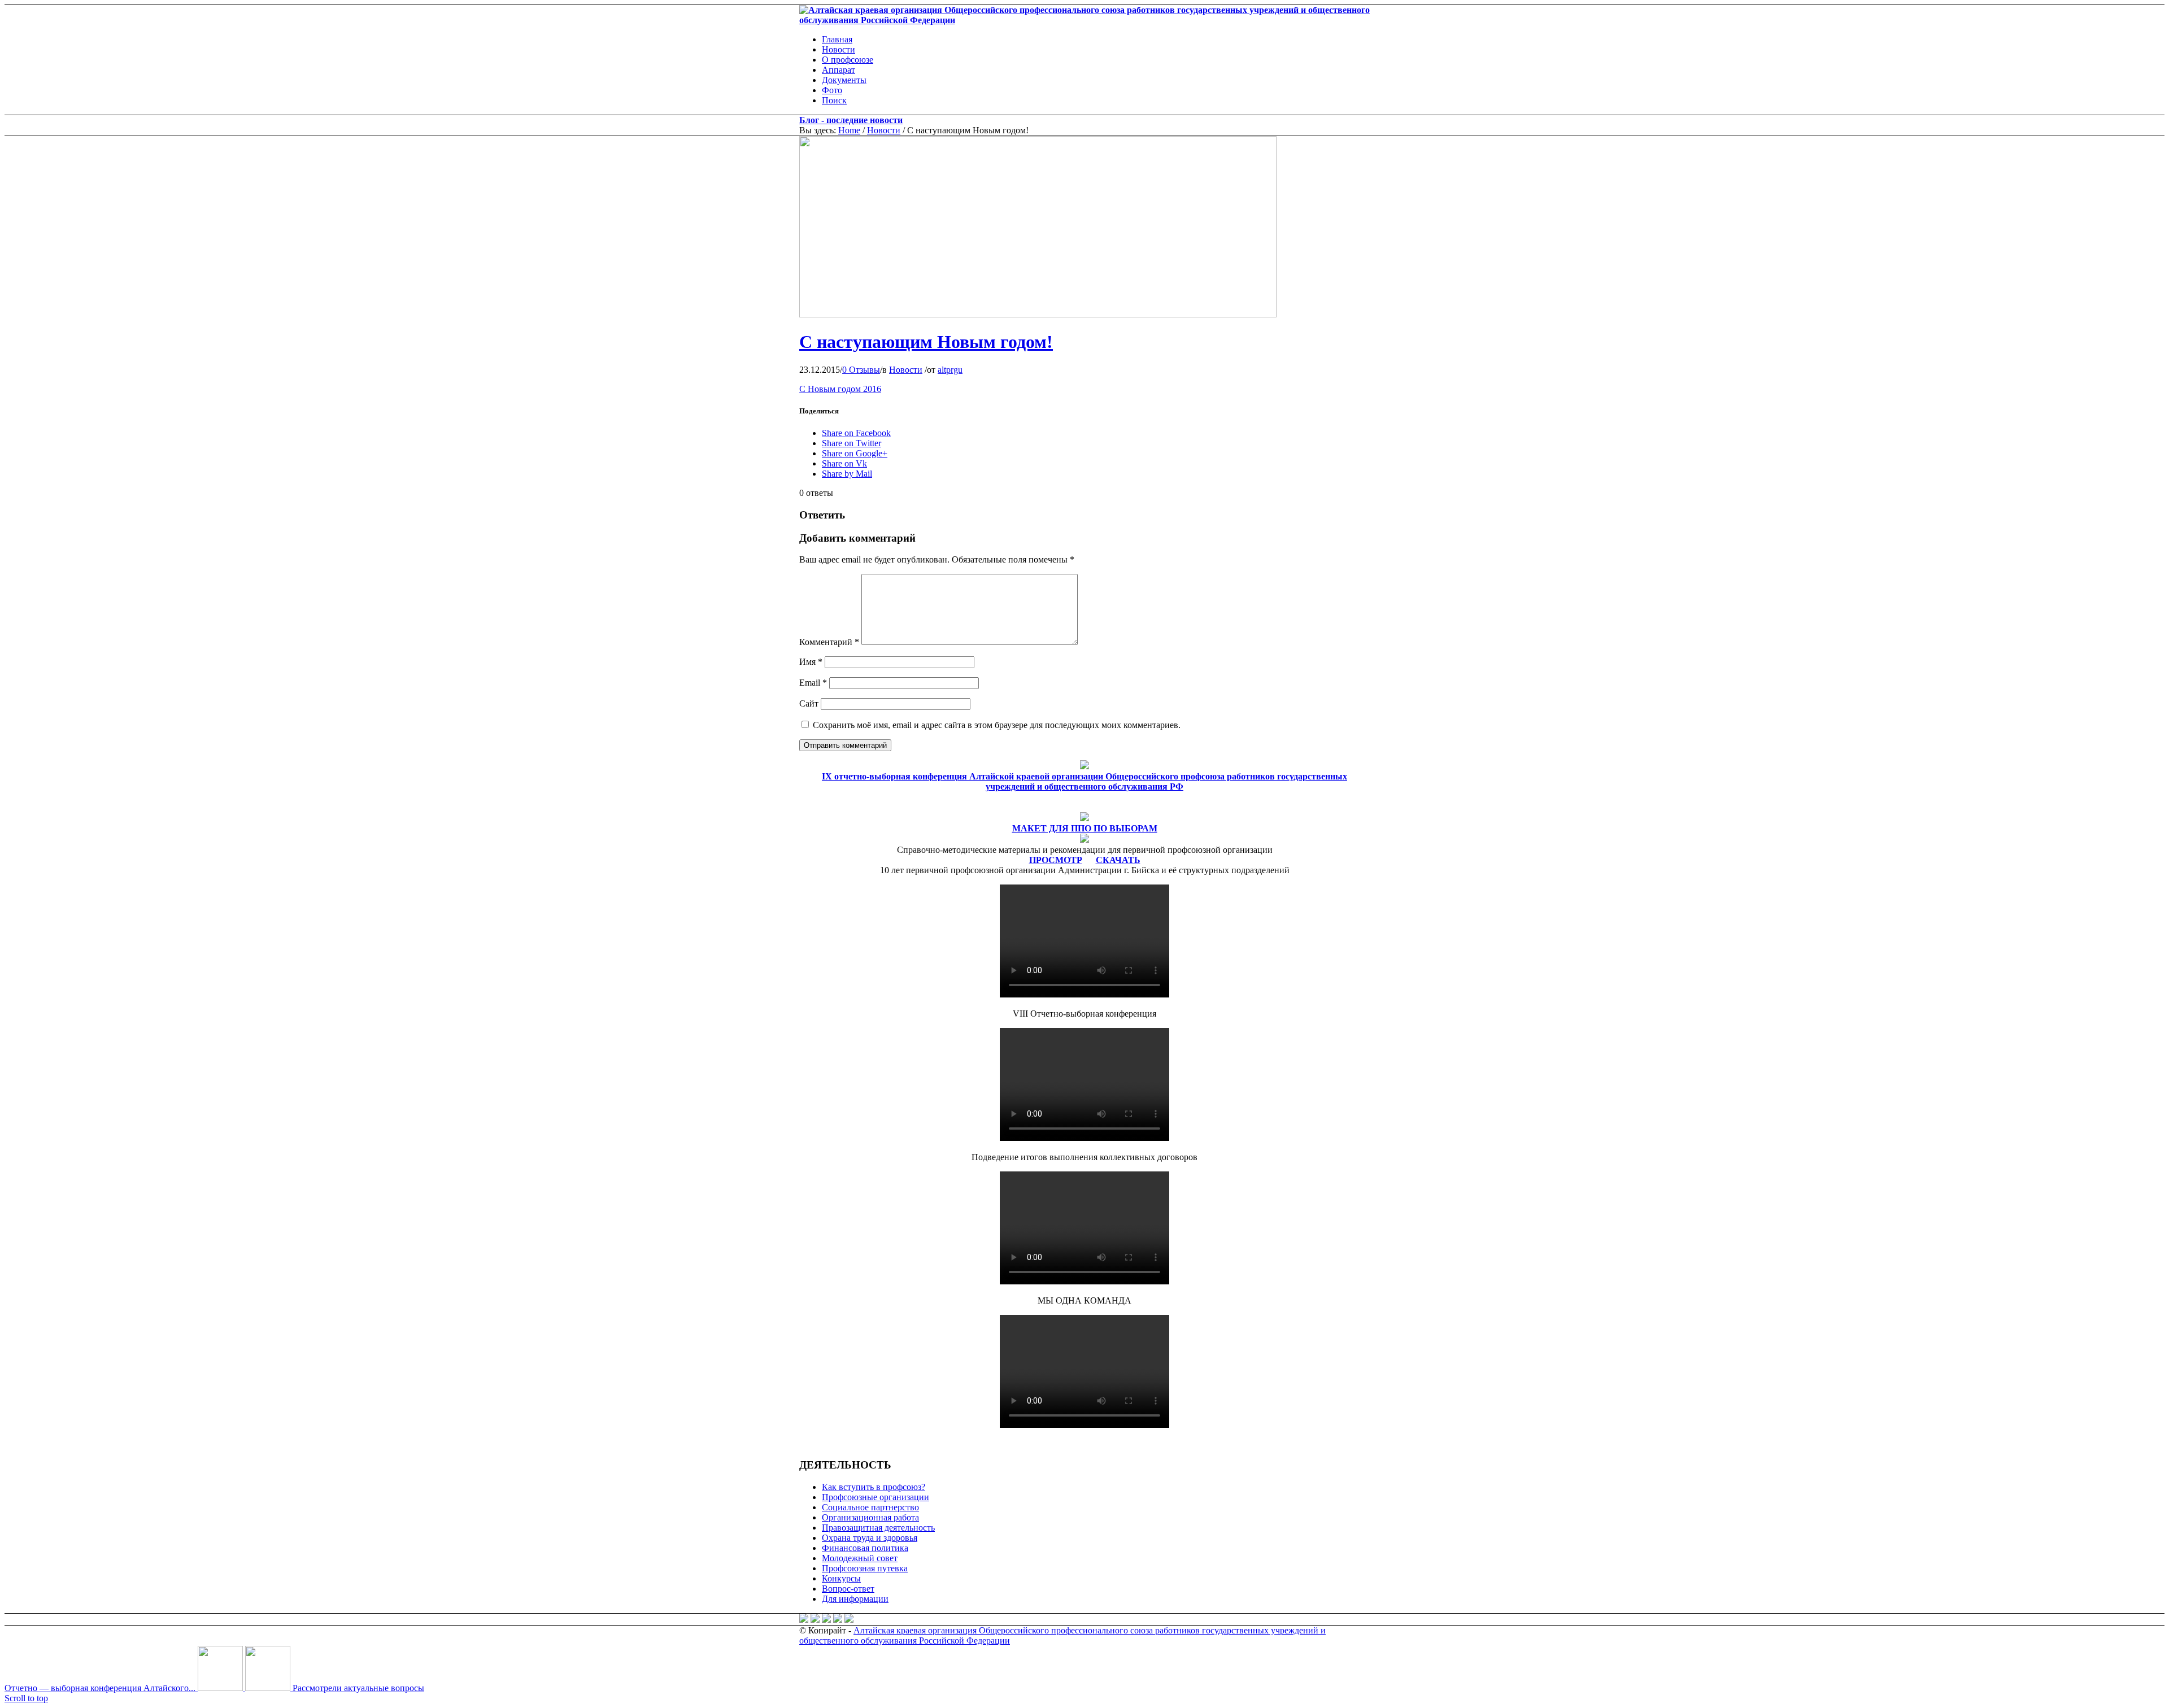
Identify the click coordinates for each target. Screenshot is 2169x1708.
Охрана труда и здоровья (870, 1538)
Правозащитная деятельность (878, 1528)
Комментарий (829, 642)
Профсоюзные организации (876, 1497)
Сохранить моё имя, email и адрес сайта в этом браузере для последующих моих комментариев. (997, 725)
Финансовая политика (865, 1548)
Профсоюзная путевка (865, 1568)
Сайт (809, 703)
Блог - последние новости (851, 120)
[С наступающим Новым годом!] (1038, 314)
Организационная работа (870, 1517)
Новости (884, 130)
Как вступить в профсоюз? (874, 1487)
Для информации (855, 1599)
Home (849, 130)
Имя (811, 662)
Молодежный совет (860, 1558)
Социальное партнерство (870, 1507)
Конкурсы (841, 1578)
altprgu (950, 370)
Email (813, 683)
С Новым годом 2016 (840, 389)
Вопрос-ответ (848, 1589)
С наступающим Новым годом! (926, 342)
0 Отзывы (861, 370)
